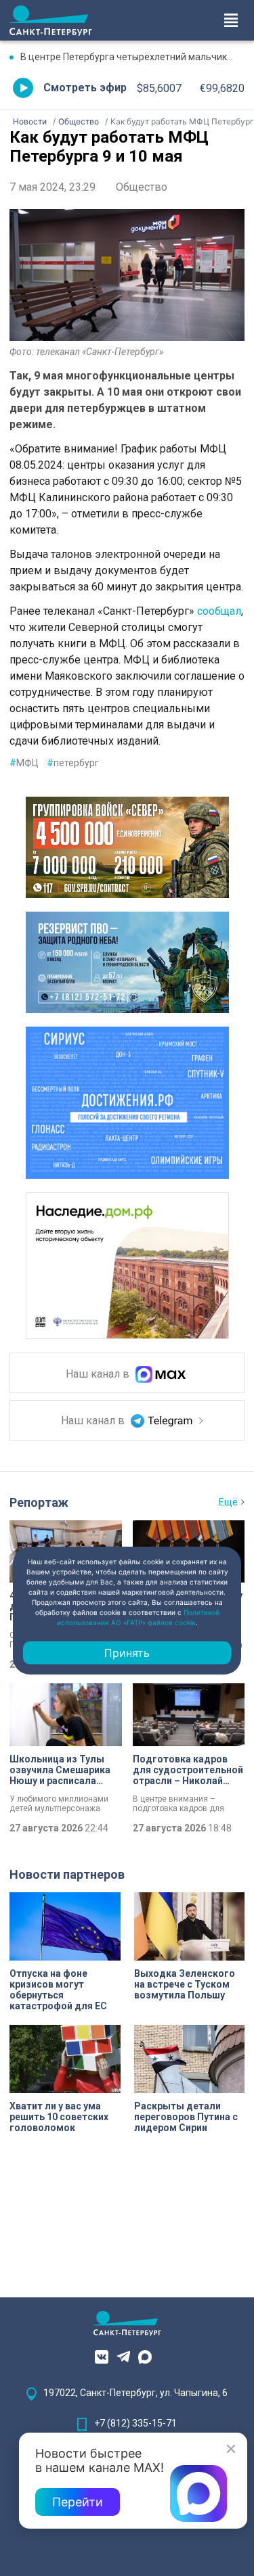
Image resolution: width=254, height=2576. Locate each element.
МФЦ (24, 763)
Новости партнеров (67, 1874)
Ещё (228, 1502)
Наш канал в (99, 1374)
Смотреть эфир (85, 88)
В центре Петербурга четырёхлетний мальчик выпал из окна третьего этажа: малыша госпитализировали (132, 57)
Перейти (78, 2502)
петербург (73, 763)
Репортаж (39, 1502)
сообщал (219, 611)
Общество (142, 187)
